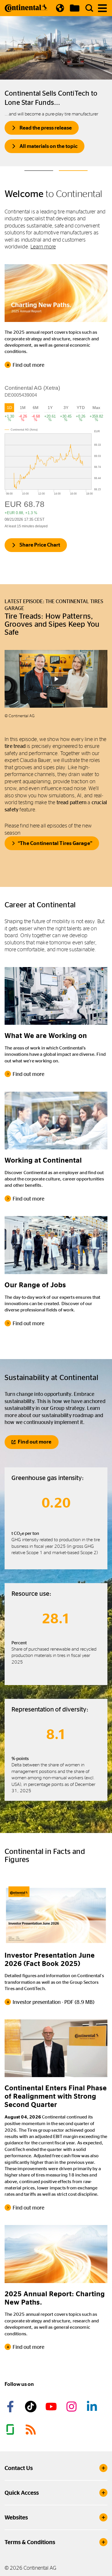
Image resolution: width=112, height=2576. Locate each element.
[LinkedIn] (93, 2407)
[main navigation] (102, 8)
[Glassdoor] (11, 2430)
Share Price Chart (40, 545)
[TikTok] (32, 2407)
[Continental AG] (26, 8)
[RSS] (32, 2430)
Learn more (43, 247)
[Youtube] (52, 2407)
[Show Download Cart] (75, 8)
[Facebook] (11, 2407)
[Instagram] (72, 2407)
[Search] (89, 8)
